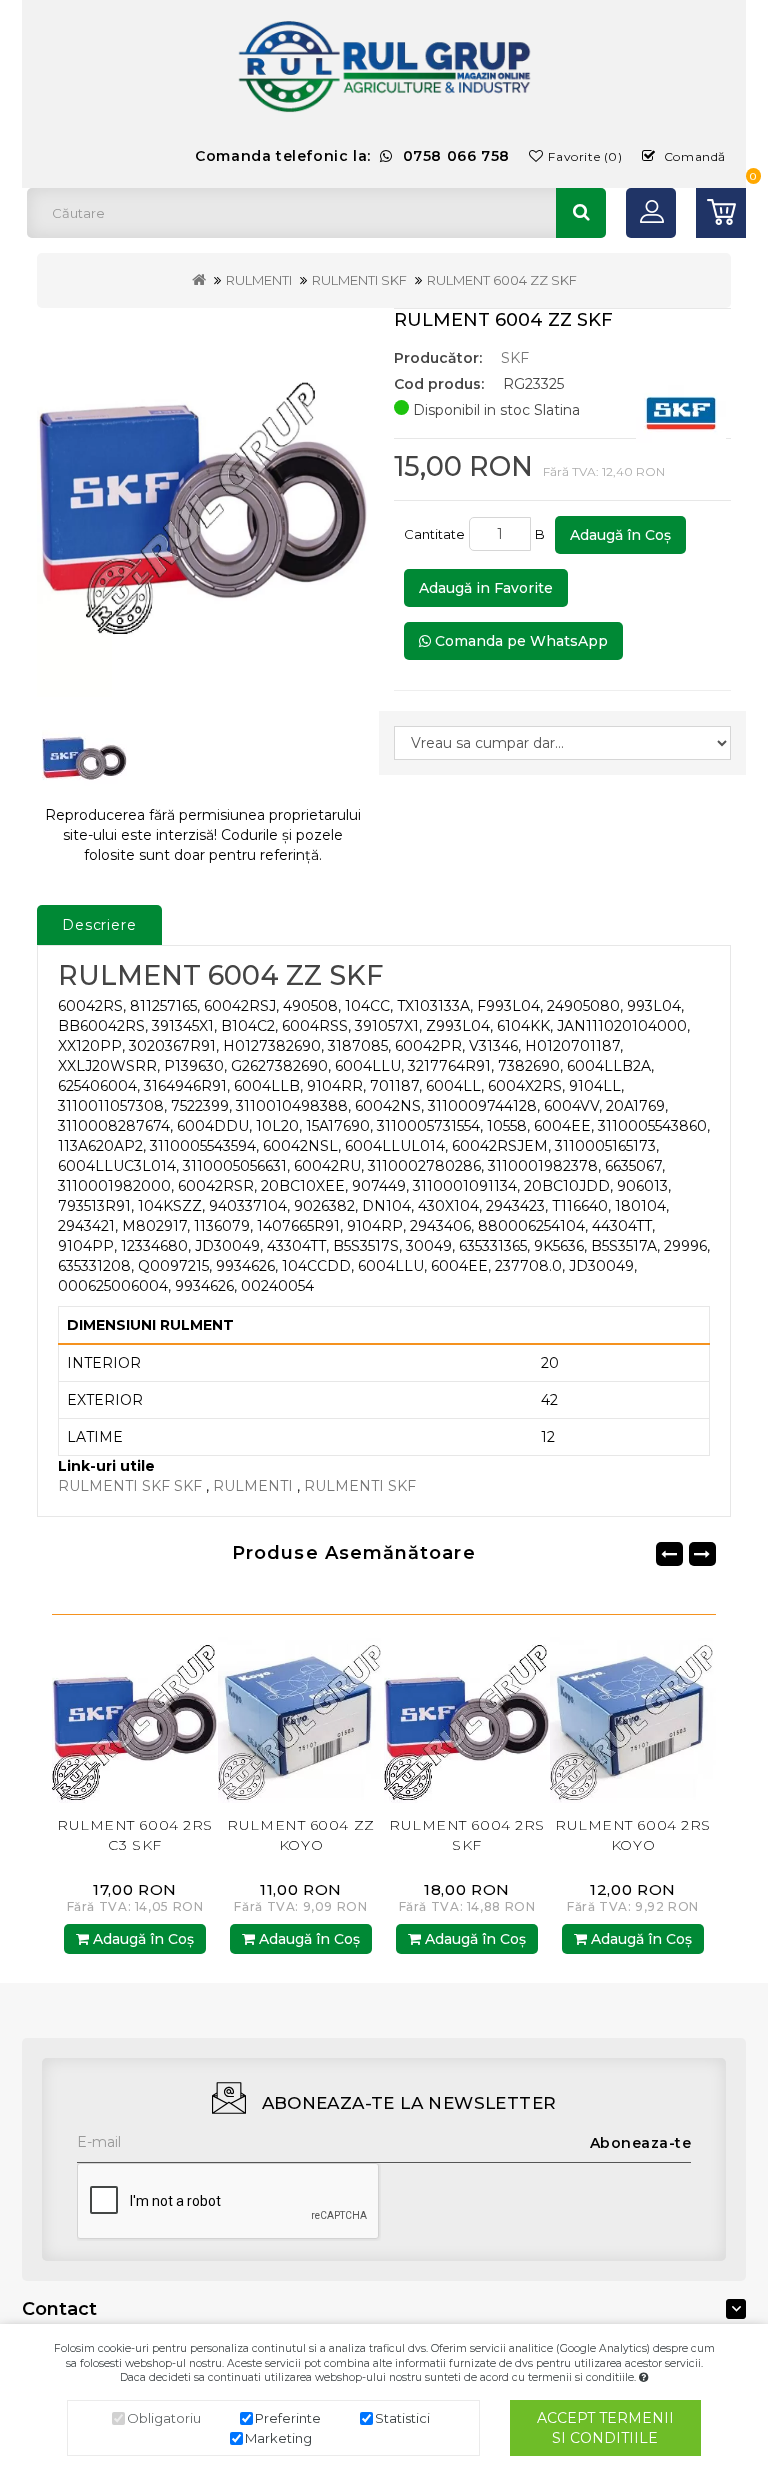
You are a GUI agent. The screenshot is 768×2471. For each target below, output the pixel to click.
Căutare (581, 213)
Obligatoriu (164, 2418)
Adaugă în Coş (620, 535)
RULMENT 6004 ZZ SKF (502, 280)
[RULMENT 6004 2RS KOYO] (467, 1718)
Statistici (402, 2418)
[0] (721, 213)
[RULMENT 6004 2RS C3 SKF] (633, 1718)
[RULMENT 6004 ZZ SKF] (203, 502)
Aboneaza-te (641, 2143)
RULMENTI (259, 280)
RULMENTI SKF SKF (130, 1486)
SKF (515, 358)
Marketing (278, 2438)
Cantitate (434, 534)
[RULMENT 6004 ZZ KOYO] (135, 1718)
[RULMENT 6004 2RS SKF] (301, 1718)
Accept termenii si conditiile (605, 2428)
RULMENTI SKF (359, 280)
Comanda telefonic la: (352, 156)
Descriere (99, 925)
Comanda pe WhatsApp (519, 641)
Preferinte (288, 2418)
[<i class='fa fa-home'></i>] (199, 280)
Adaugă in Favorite (486, 588)
